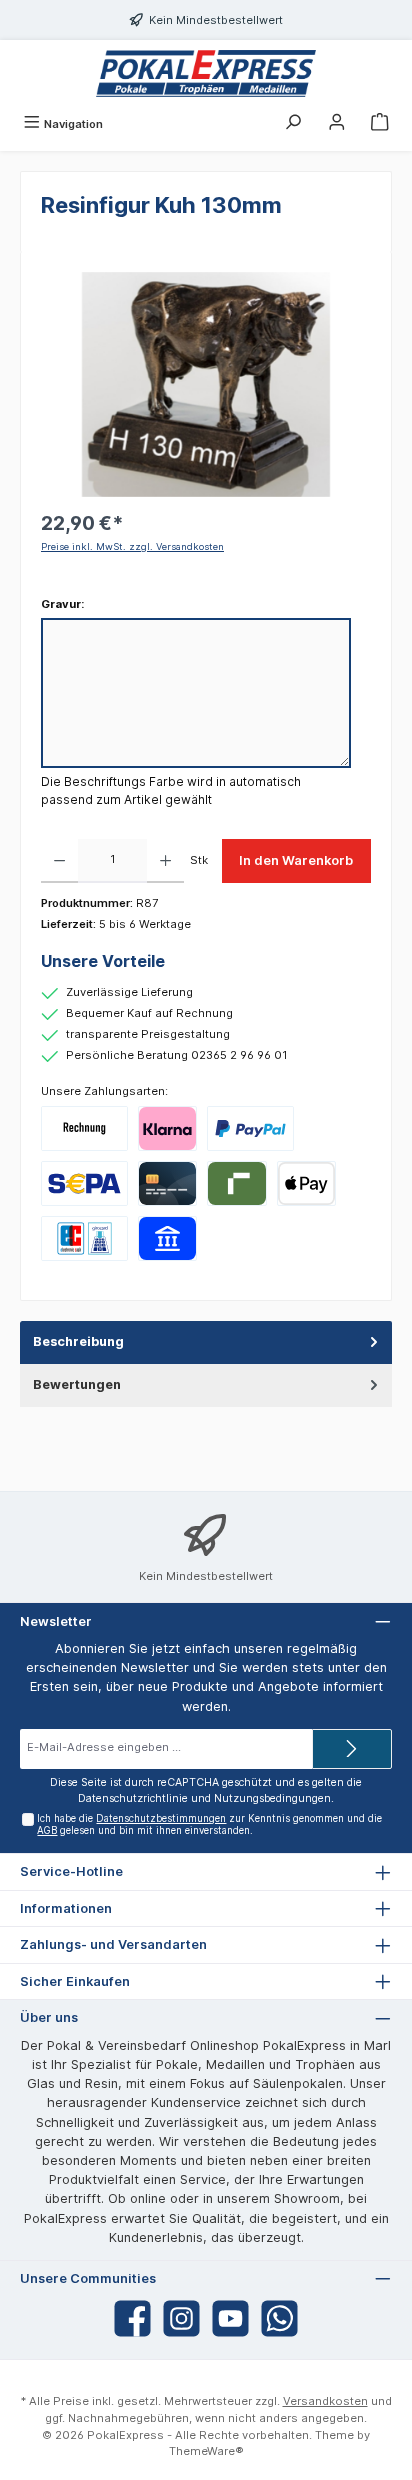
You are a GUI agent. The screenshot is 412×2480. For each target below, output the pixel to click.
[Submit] (352, 1749)
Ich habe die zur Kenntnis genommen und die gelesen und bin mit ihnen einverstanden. (209, 1824)
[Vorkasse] (84, 1183)
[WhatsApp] (279, 2318)
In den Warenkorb (296, 860)
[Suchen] (293, 124)
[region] (206, 384)
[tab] (206, 1342)
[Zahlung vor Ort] (84, 1238)
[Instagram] (181, 2318)
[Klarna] (167, 1128)
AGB (47, 1830)
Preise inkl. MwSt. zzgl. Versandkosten (132, 546)
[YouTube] (230, 2318)
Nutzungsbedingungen (272, 1798)
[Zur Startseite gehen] (206, 73)
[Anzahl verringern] (59, 861)
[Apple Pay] (306, 1183)
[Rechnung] (84, 1128)
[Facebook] (132, 2318)
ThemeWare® (206, 2451)
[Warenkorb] (380, 124)
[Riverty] (236, 1183)
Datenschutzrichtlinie (133, 1798)
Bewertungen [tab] (77, 1384)
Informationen (66, 1908)
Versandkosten (325, 2401)
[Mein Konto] (337, 124)
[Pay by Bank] (167, 1238)
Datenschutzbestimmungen (161, 1818)
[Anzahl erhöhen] (165, 861)
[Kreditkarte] (167, 1183)
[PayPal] (250, 1128)
